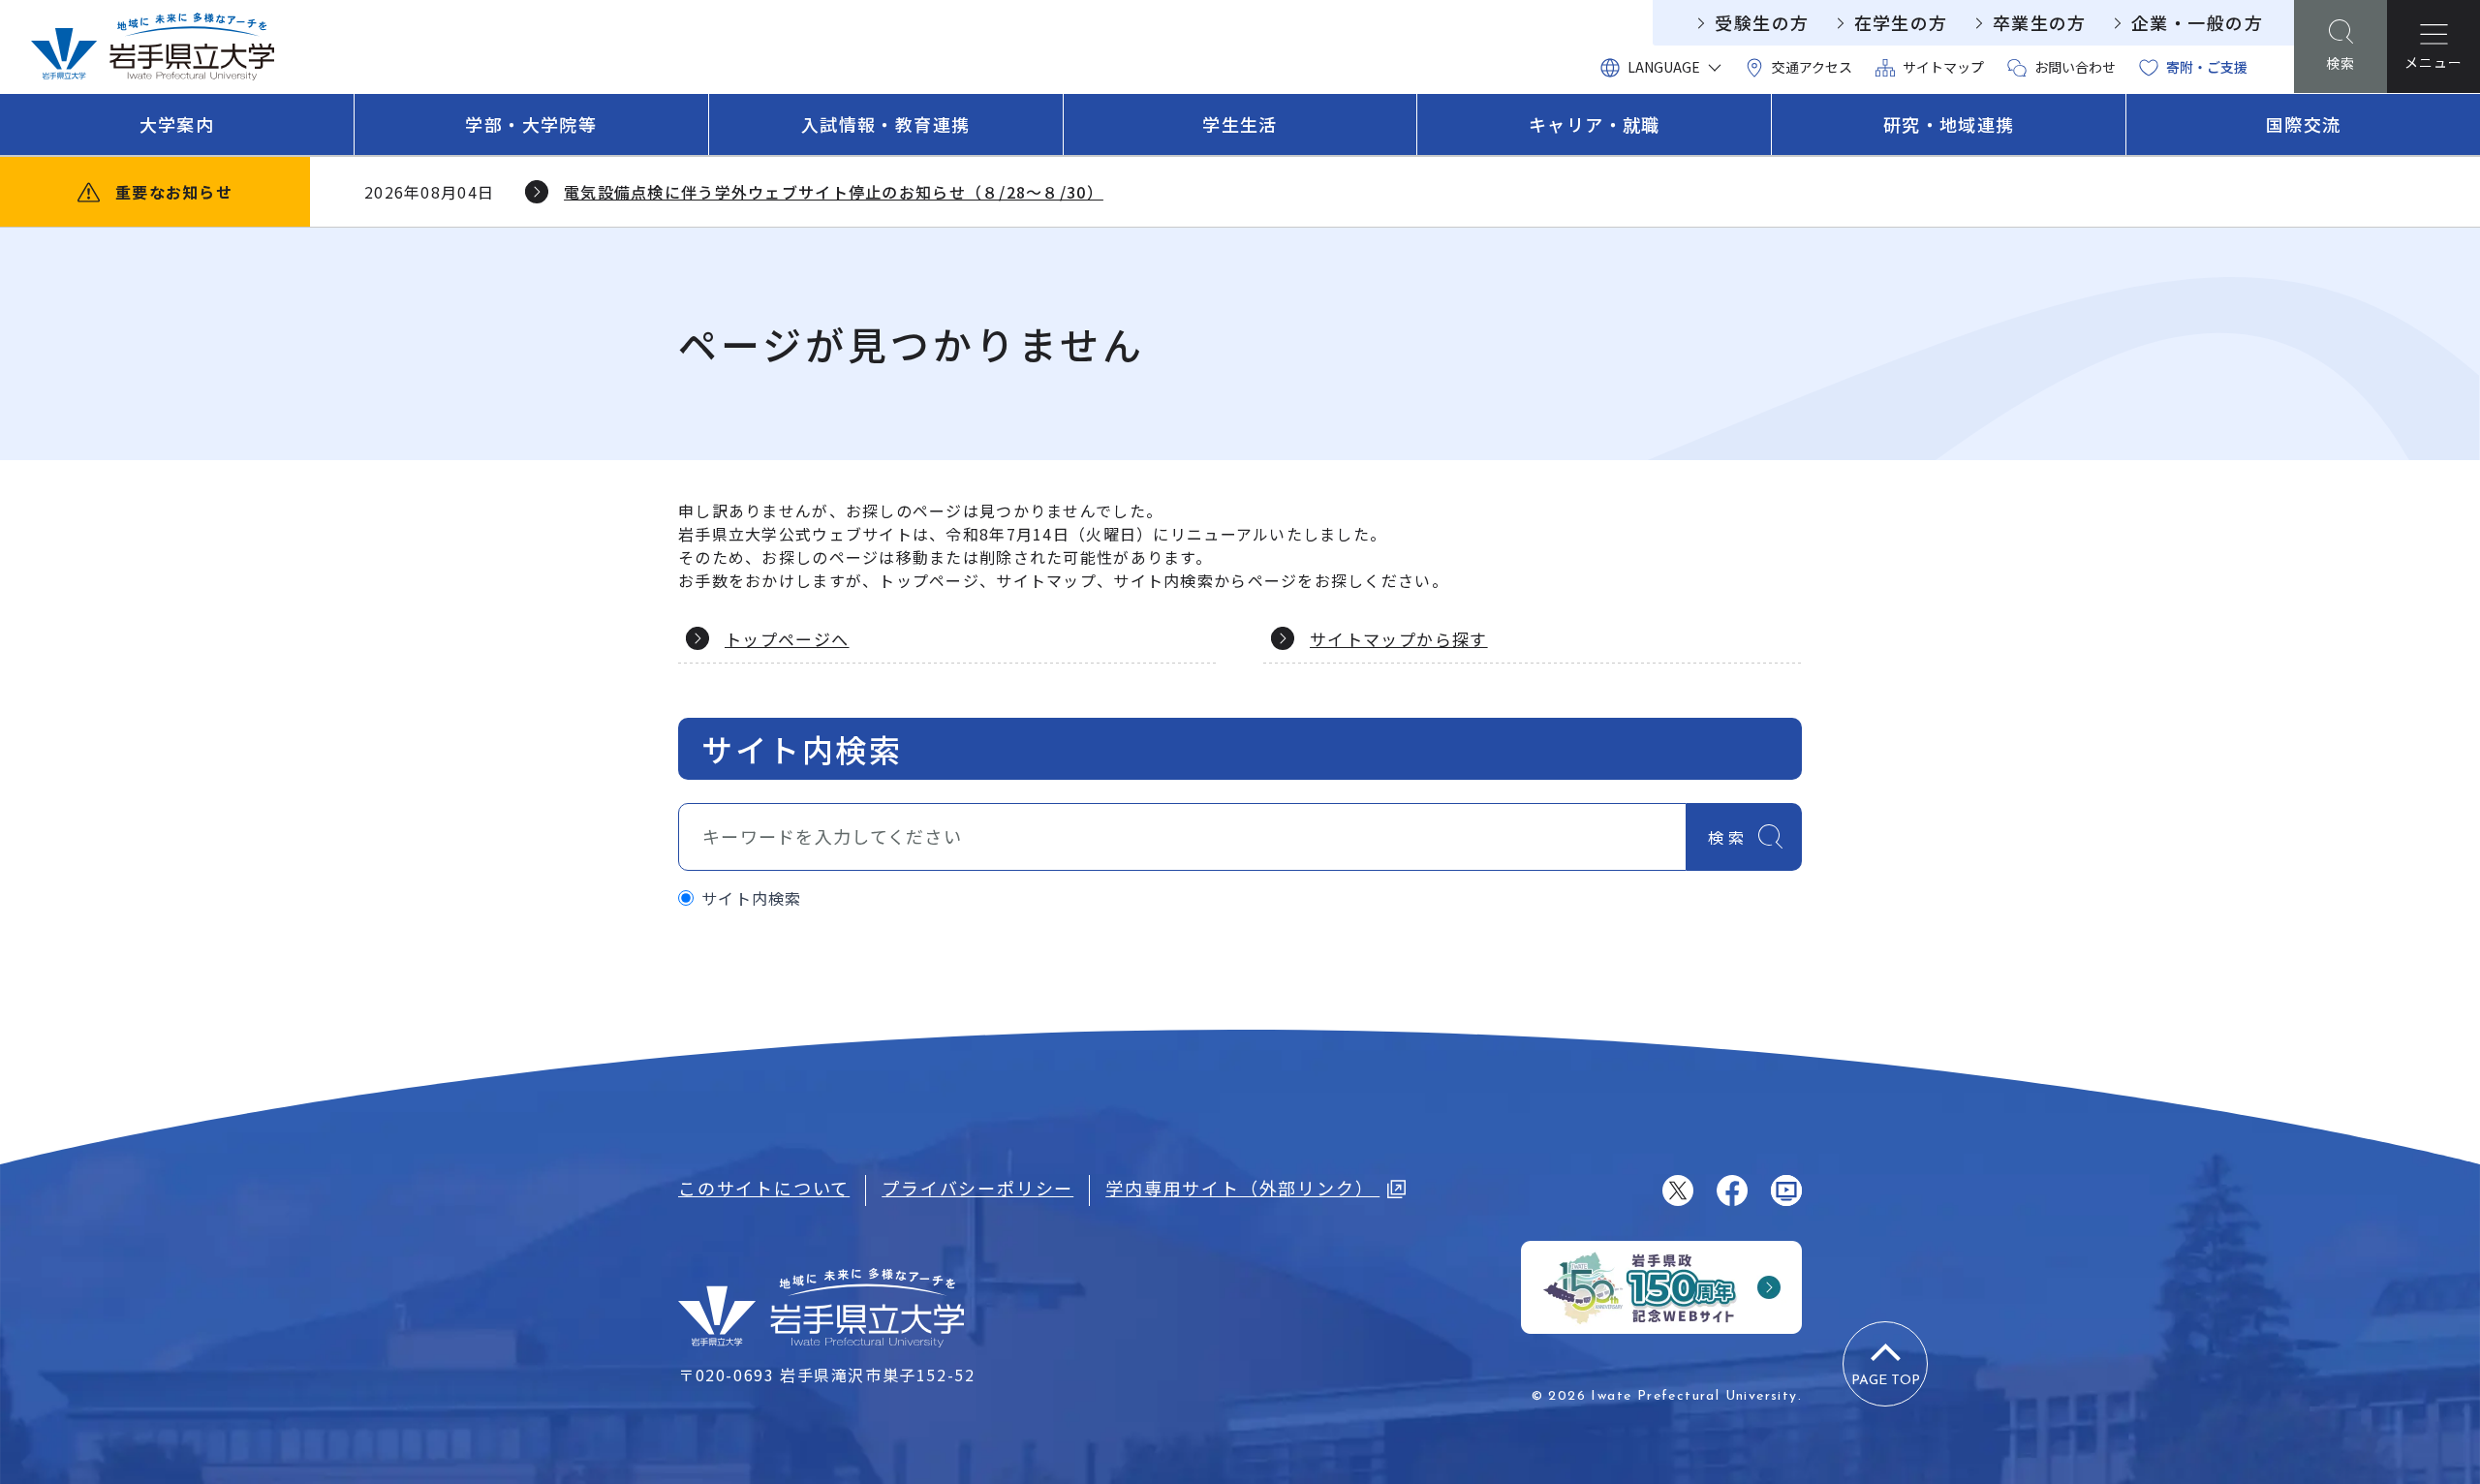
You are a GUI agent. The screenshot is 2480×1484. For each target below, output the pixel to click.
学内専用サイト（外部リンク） (1242, 1188)
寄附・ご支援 (2207, 67)
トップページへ (787, 639)
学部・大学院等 (531, 124)
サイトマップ (1943, 67)
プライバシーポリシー (977, 1188)
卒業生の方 (2040, 22)
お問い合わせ (2075, 67)
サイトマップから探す (1399, 639)
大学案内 (177, 124)
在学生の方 (1901, 22)
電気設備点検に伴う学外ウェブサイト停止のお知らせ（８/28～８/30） (834, 192)
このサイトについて (764, 1188)
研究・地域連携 (1949, 124)
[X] (1678, 1190)
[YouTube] (1786, 1190)
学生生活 (1240, 124)
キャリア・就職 (1595, 124)
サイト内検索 (752, 898)
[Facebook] (1732, 1190)
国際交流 (2304, 124)
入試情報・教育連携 (886, 124)
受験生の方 (1762, 22)
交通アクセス (1812, 67)
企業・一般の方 (2197, 22)
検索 (1728, 837)
